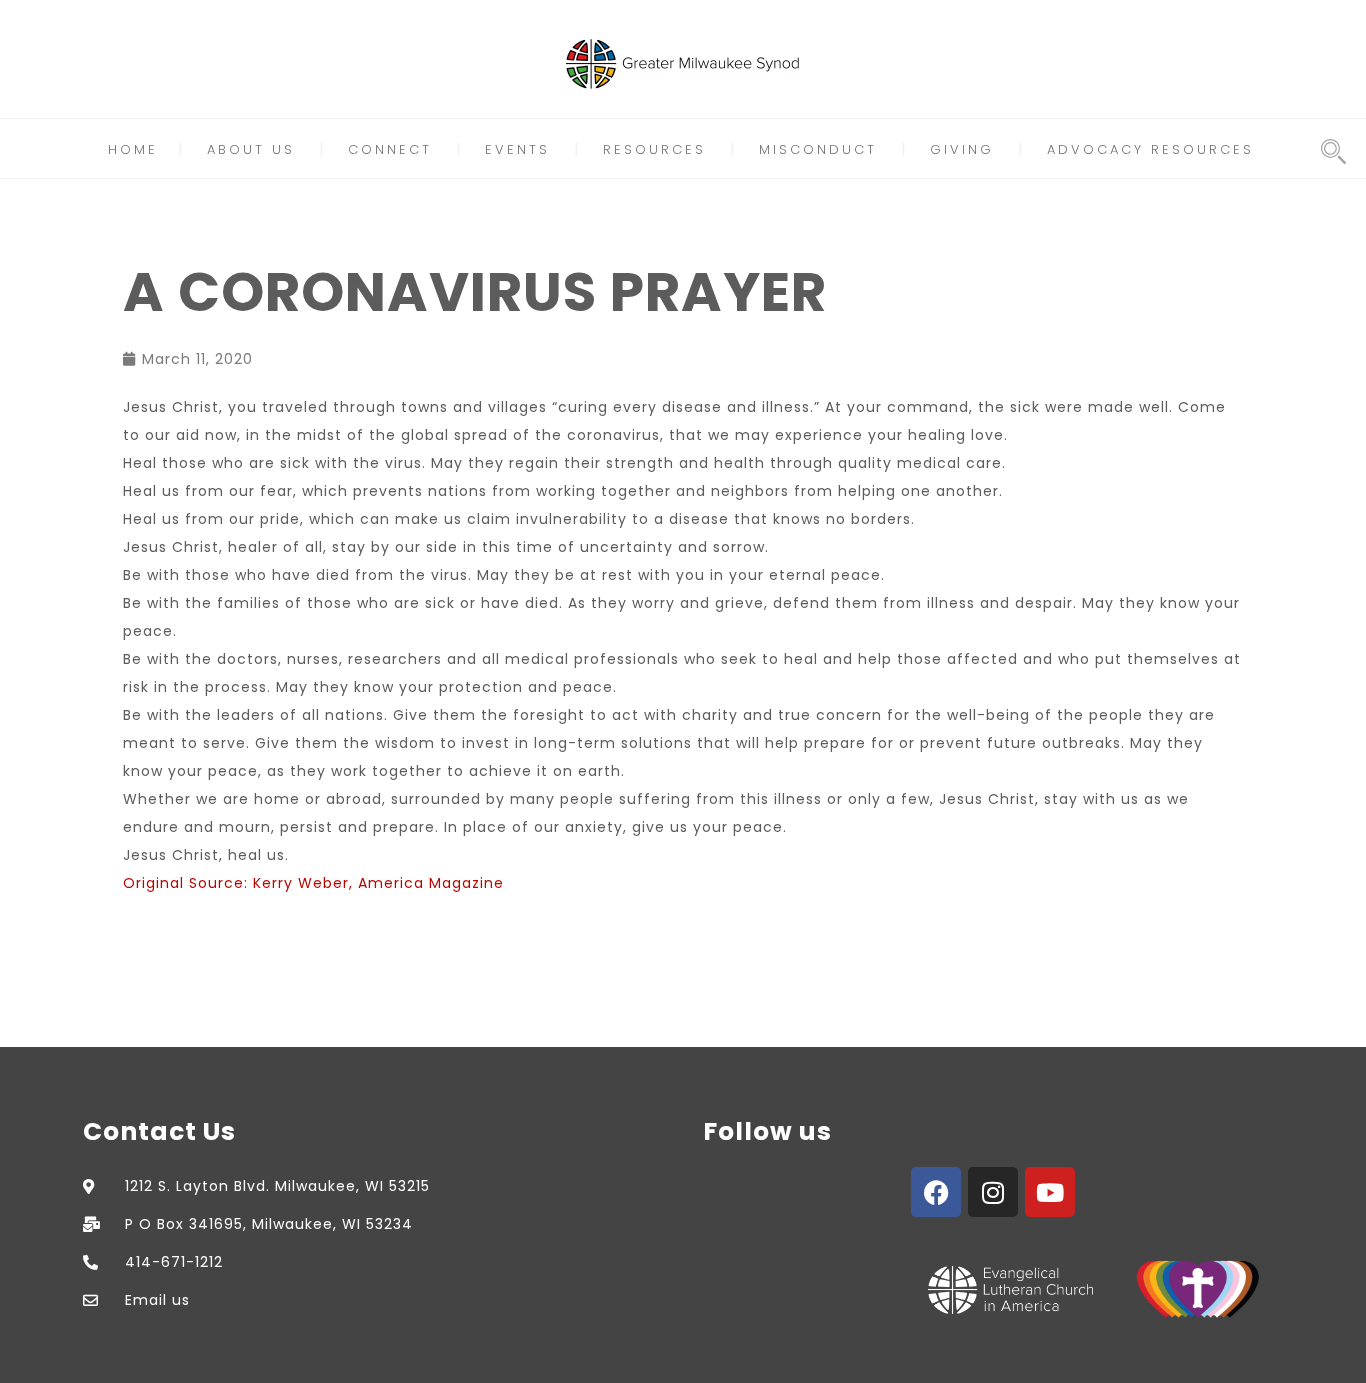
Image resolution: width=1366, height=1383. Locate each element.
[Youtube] (1050, 1192)
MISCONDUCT (818, 149)
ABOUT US (251, 149)
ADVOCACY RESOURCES (1150, 149)
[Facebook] (936, 1192)
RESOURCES (654, 149)
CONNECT (390, 149)
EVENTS (517, 149)
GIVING (962, 149)
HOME (133, 149)
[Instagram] (993, 1192)
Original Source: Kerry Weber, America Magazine (313, 883)
